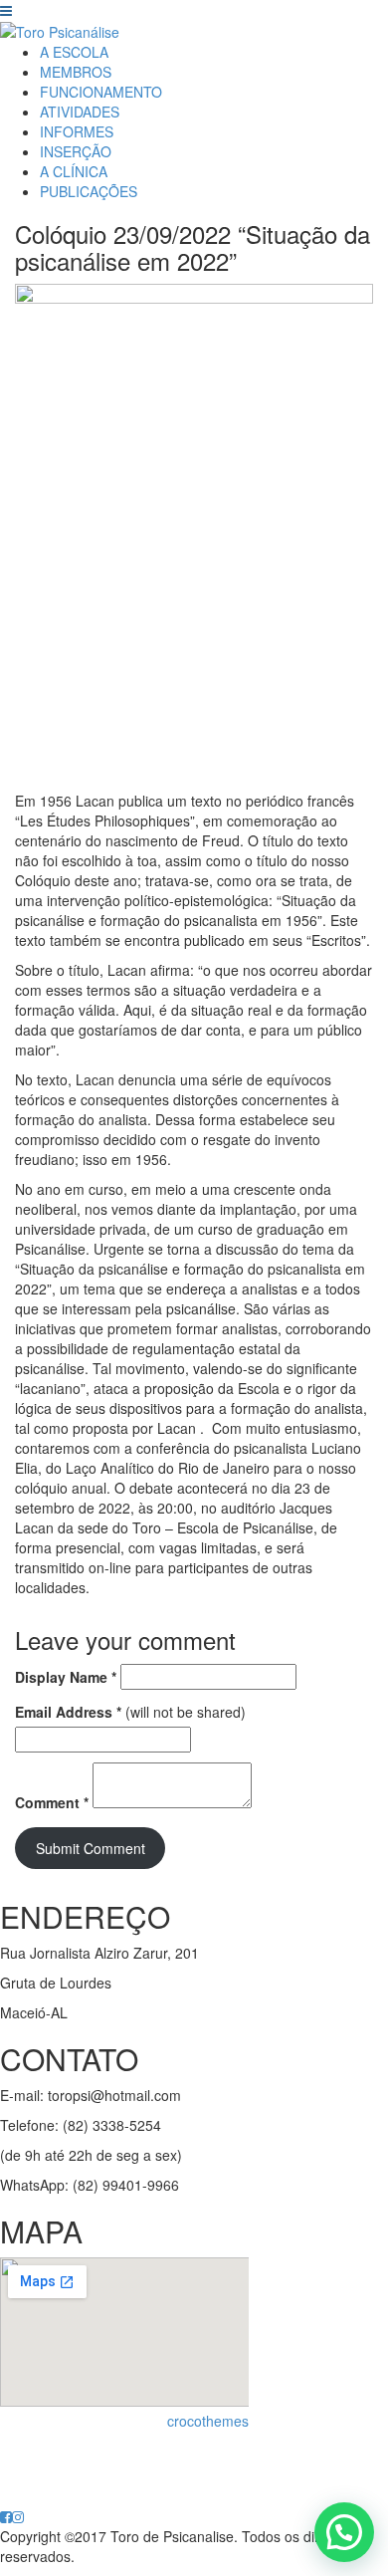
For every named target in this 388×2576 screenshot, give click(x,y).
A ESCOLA (74, 52)
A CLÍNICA (74, 171)
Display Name (66, 1677)
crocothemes (208, 2421)
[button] (344, 2532)
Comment (52, 1802)
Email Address (68, 1712)
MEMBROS (76, 72)
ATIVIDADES (80, 112)
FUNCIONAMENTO (101, 92)
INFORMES (77, 131)
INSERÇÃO (76, 151)
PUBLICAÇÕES (89, 191)
